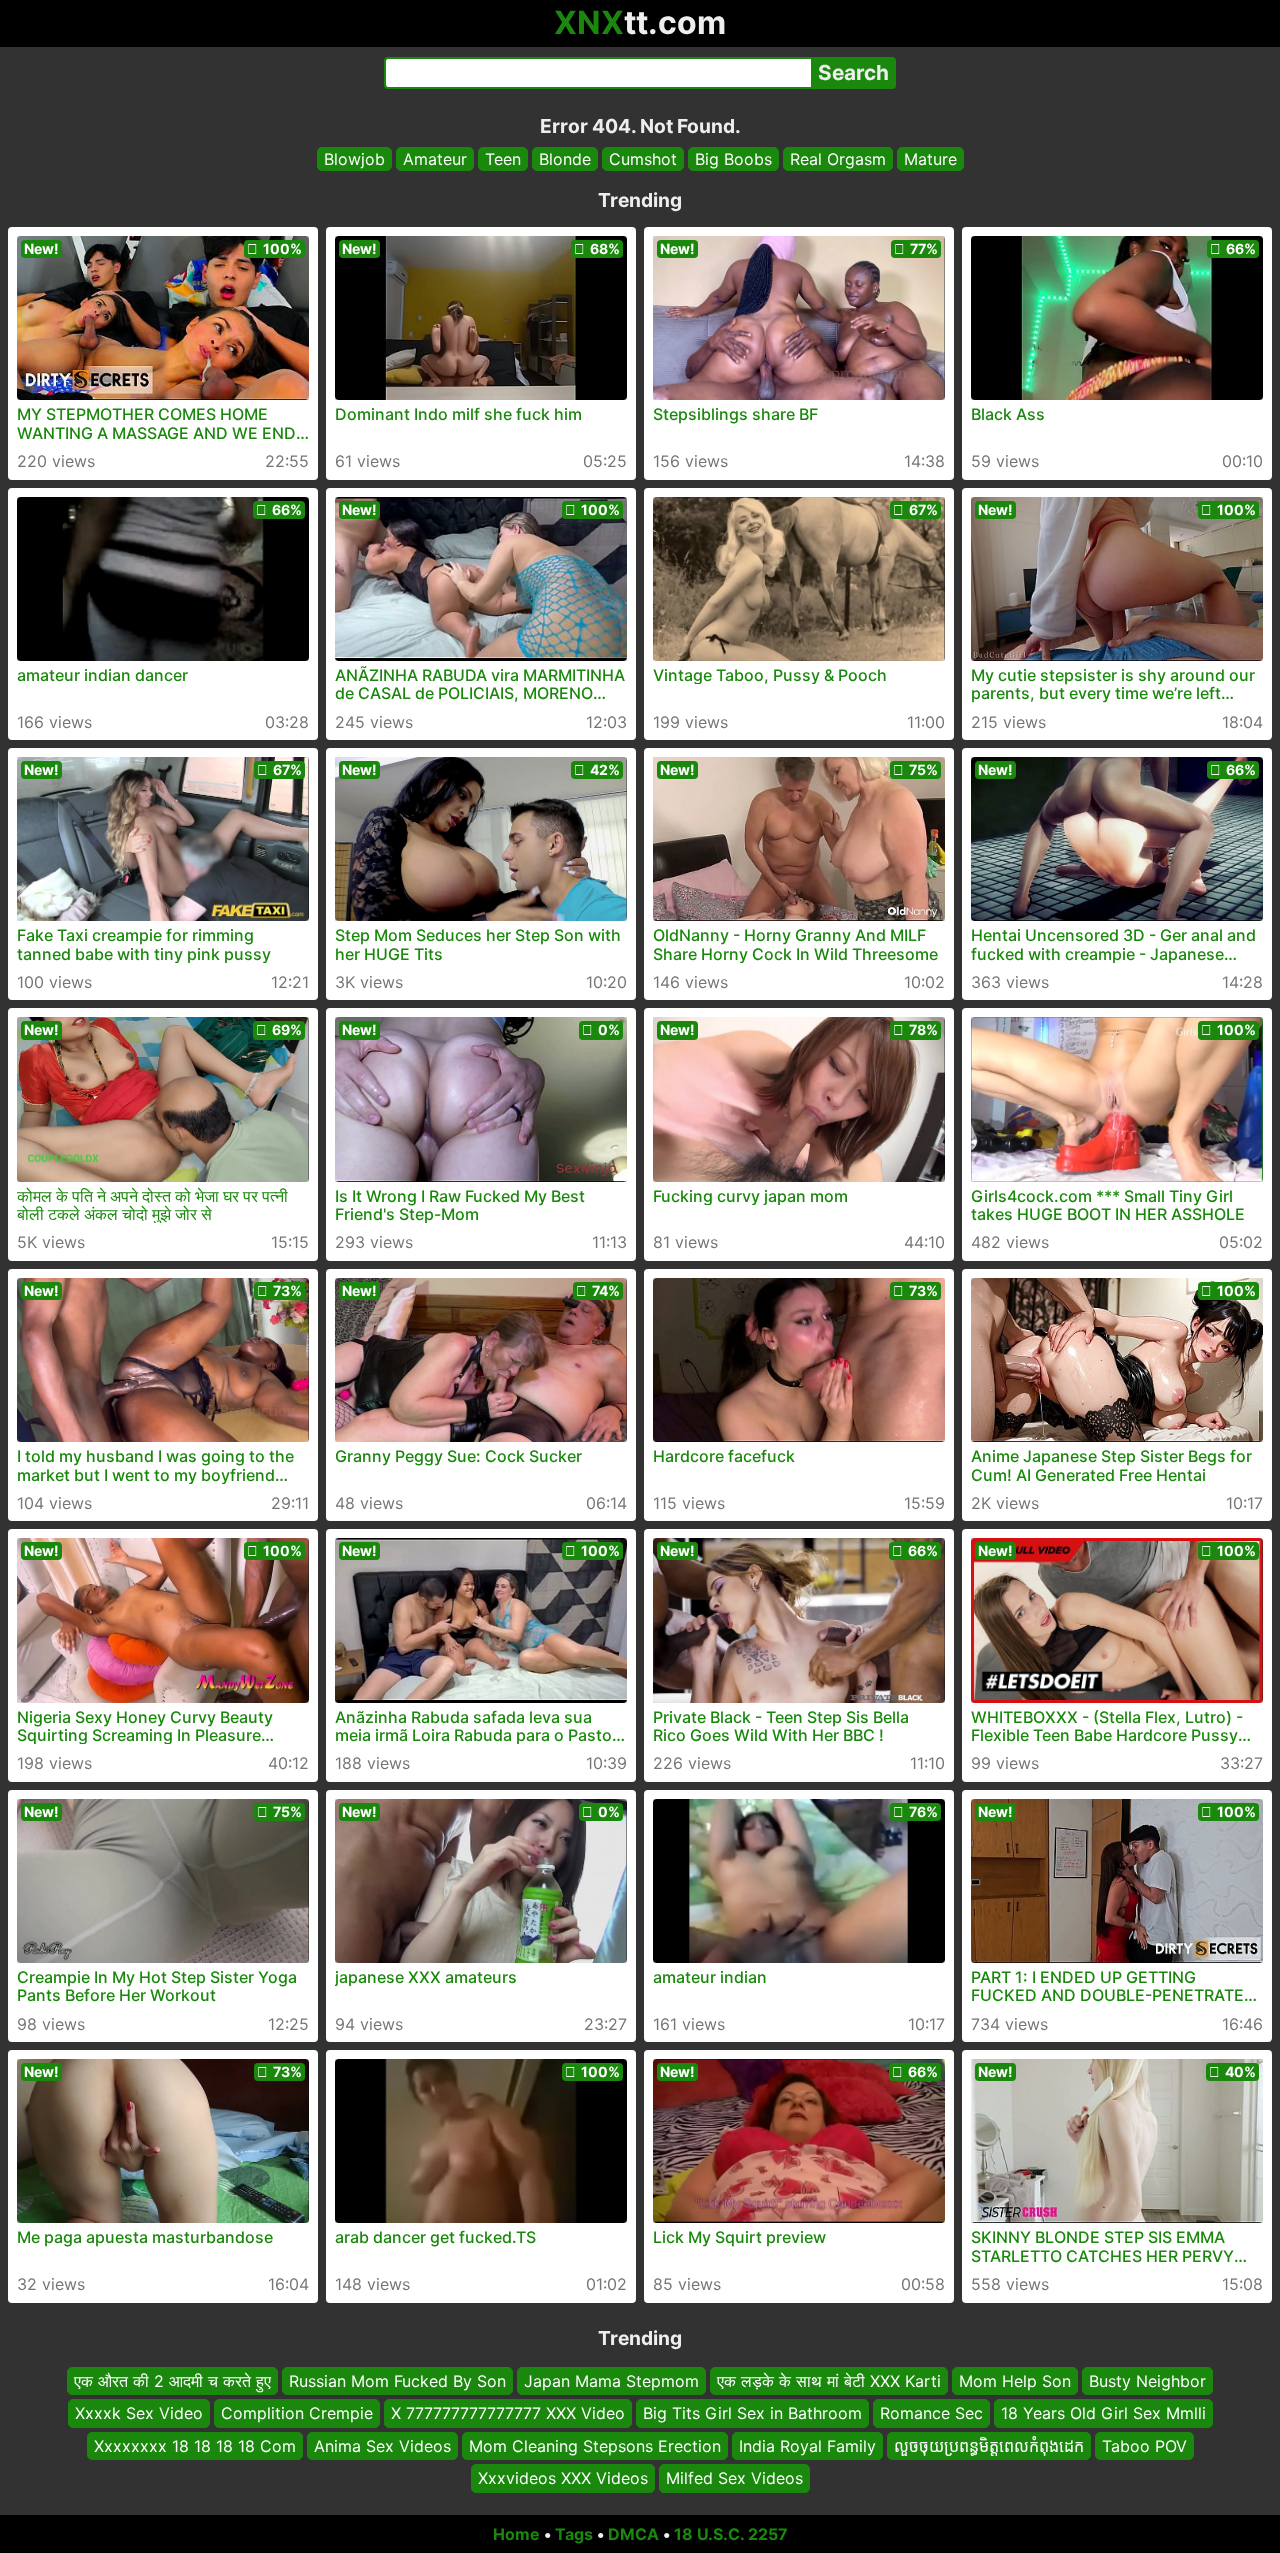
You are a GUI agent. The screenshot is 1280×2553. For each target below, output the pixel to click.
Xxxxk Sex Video (139, 2413)
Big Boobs (733, 159)
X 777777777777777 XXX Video (508, 2413)
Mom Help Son (1015, 2381)
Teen (503, 159)
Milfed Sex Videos (734, 2478)
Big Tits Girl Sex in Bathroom (752, 2413)
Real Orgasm (838, 159)
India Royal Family (807, 2445)
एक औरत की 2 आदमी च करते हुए (172, 2381)
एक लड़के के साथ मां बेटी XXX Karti (829, 2381)
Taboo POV (1144, 2445)
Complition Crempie (297, 2413)
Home (516, 2534)
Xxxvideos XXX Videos (563, 2478)
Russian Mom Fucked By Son (397, 2381)
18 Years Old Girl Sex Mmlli (1103, 2413)
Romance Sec (931, 2413)
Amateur (435, 159)
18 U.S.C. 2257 (731, 2534)
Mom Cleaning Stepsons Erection (595, 2445)
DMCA (633, 2534)
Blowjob (354, 159)
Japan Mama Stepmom (611, 2381)
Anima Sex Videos (382, 2445)
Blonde (565, 159)
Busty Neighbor (1147, 2381)
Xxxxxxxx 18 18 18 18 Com (195, 2445)
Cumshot (643, 159)
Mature (930, 159)
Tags (574, 2534)
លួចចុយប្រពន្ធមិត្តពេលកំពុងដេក (989, 2445)
